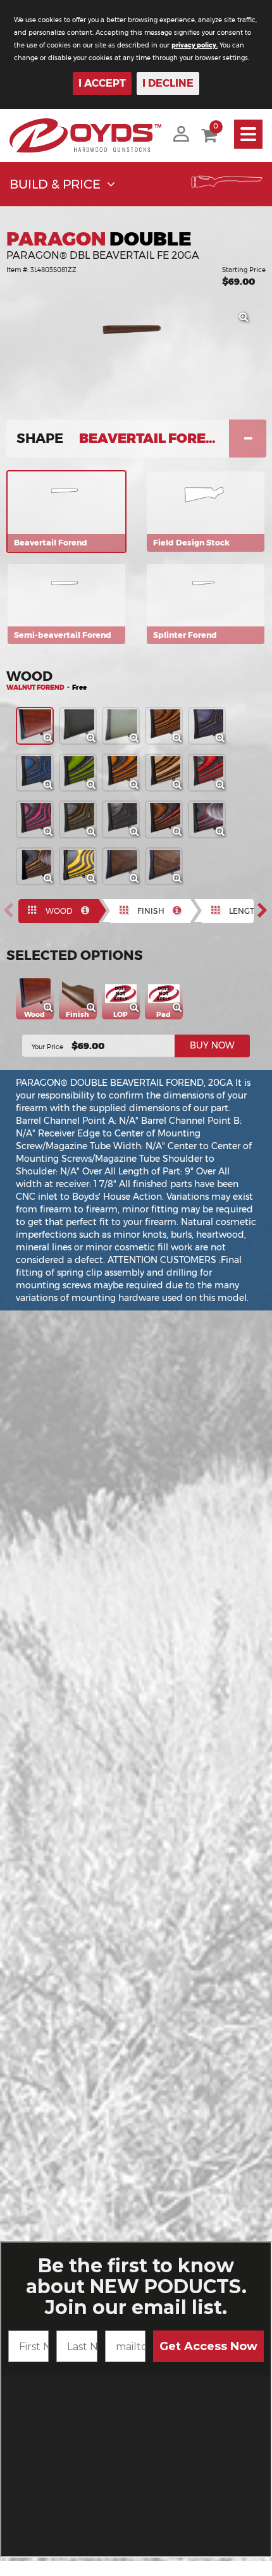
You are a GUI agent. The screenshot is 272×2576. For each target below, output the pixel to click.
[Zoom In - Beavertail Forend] (247, 321)
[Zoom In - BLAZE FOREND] (138, 788)
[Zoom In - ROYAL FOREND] (224, 742)
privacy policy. (195, 45)
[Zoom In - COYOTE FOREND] (181, 788)
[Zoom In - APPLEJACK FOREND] (224, 788)
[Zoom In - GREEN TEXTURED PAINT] (138, 742)
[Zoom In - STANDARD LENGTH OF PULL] (139, 1011)
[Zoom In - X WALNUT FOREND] (138, 882)
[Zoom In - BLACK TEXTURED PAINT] (95, 742)
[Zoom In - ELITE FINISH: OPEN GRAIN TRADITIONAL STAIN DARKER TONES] (96, 1011)
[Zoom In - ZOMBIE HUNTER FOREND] (95, 788)
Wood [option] (59, 911)
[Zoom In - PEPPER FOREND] (138, 835)
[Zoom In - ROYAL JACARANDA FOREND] (181, 835)
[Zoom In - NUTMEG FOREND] (181, 742)
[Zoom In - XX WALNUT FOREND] (181, 882)
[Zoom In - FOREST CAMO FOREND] (95, 835)
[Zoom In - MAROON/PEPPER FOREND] (224, 835)
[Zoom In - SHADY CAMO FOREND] (52, 882)
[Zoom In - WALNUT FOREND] (52, 742)
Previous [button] (12, 911)
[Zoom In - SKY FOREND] (52, 788)
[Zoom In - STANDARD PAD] (182, 1011)
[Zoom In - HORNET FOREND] (95, 882)
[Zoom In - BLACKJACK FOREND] (52, 835)
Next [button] (266, 911)
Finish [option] (151, 911)
